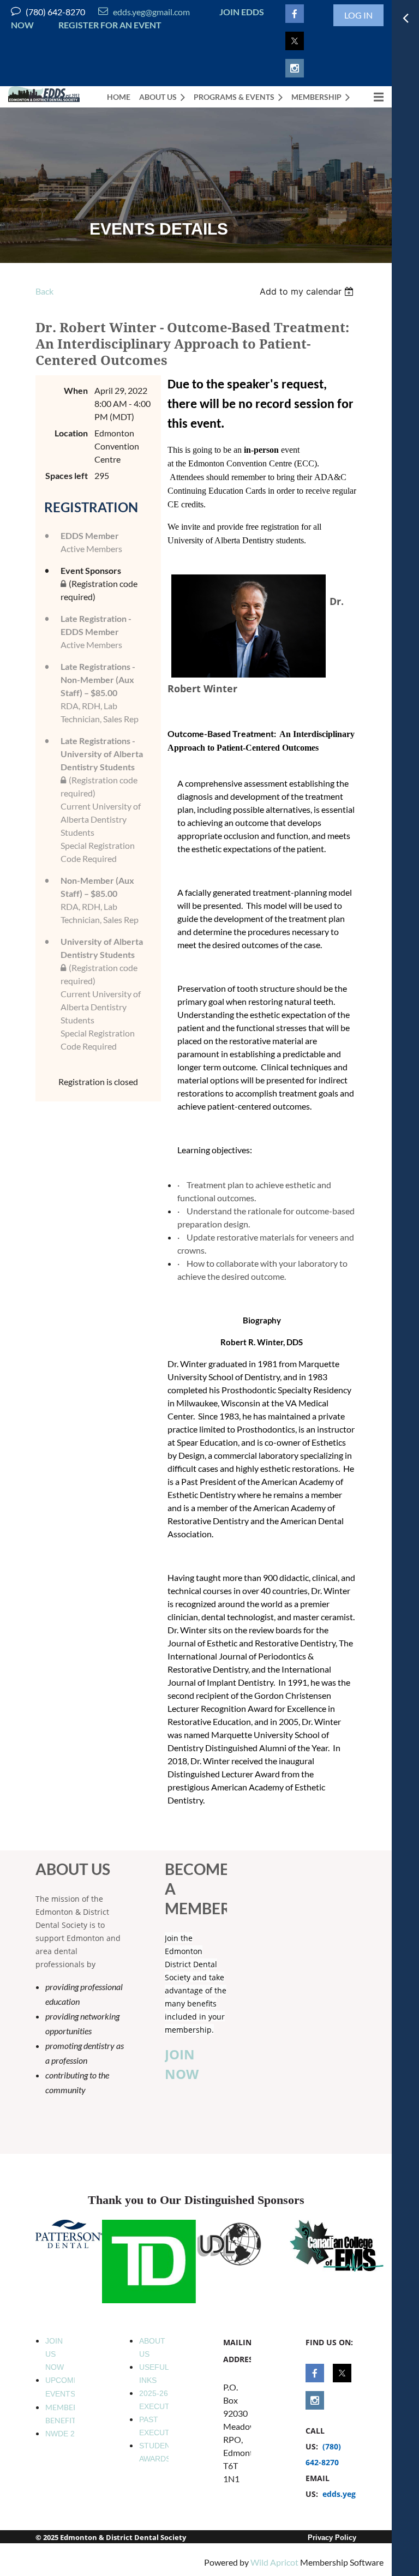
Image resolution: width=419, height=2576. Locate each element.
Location (71, 433)
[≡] (371, 97)
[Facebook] (295, 14)
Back (44, 291)
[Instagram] (295, 68)
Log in (358, 15)
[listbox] (308, 291)
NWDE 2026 (67, 2434)
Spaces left (67, 475)
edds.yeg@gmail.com (144, 12)
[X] (295, 41)
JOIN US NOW (55, 2354)
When (76, 390)
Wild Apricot (274, 2562)
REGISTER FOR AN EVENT (110, 25)
